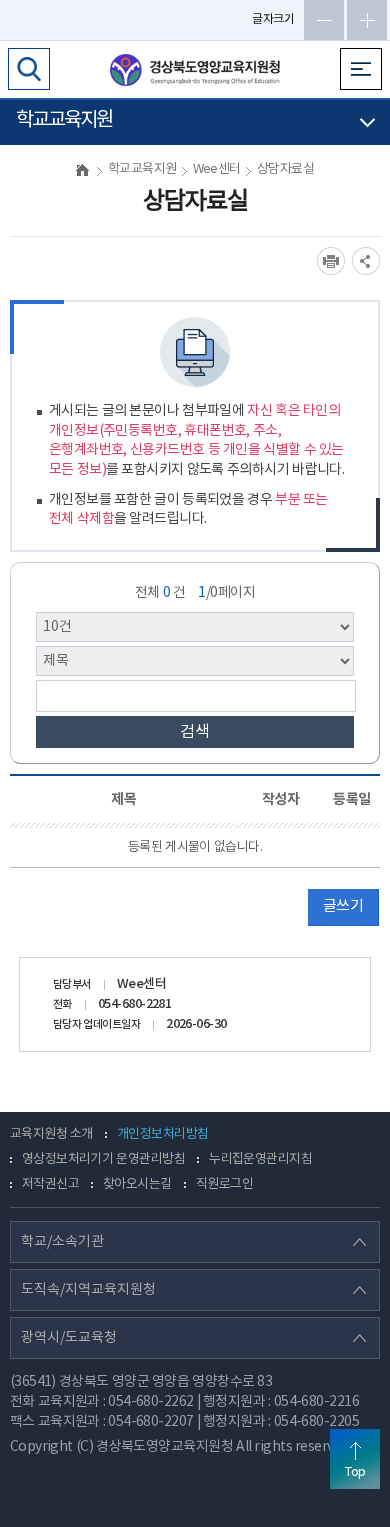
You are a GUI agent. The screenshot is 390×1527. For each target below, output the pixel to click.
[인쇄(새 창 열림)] (331, 261)
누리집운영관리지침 (260, 1159)
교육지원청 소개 (51, 1134)
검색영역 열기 (29, 69)
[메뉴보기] (361, 69)
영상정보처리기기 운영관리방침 (103, 1159)
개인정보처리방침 (163, 1134)
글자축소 (324, 20)
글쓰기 (343, 906)
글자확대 (367, 20)
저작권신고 (50, 1184)
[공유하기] (366, 261)
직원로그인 (224, 1184)
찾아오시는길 (137, 1184)
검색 (195, 732)
